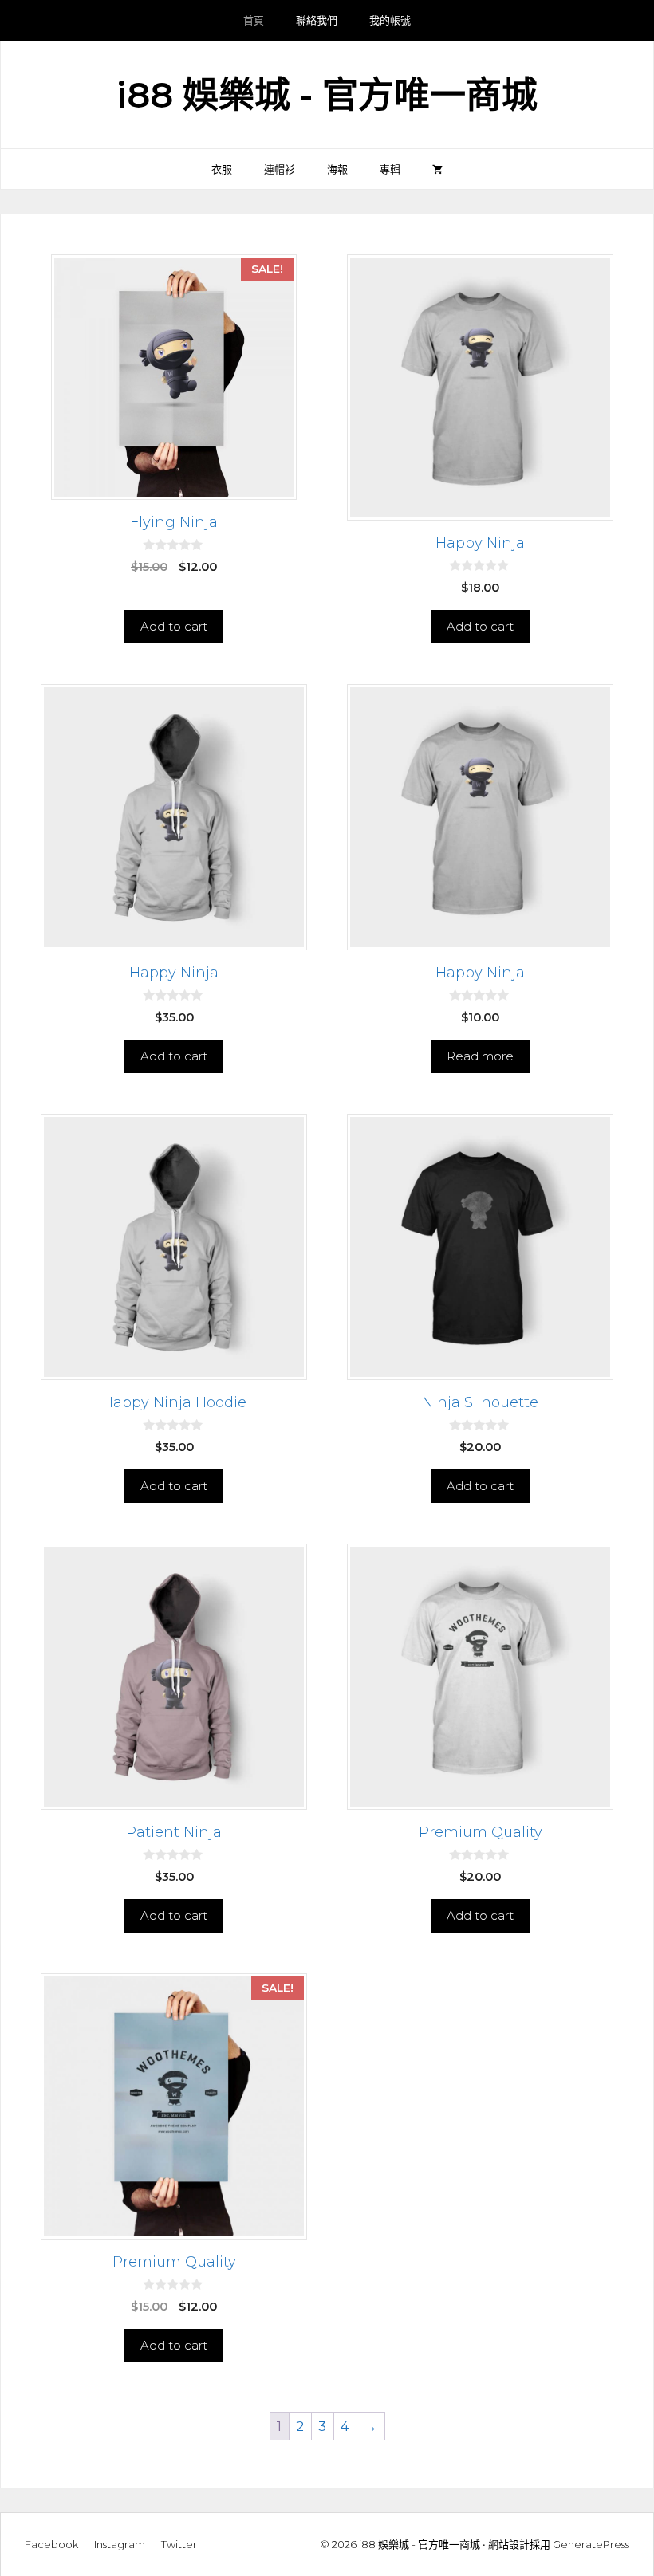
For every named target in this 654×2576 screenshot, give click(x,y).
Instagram (120, 2544)
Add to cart (174, 626)
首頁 (254, 20)
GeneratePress (591, 2544)
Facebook (51, 2544)
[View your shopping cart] (437, 169)
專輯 (390, 169)
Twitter (179, 2544)
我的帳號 (390, 20)
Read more (480, 1056)
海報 (337, 169)
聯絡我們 (317, 20)
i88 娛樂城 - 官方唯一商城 (327, 94)
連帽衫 (280, 169)
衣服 (222, 169)
